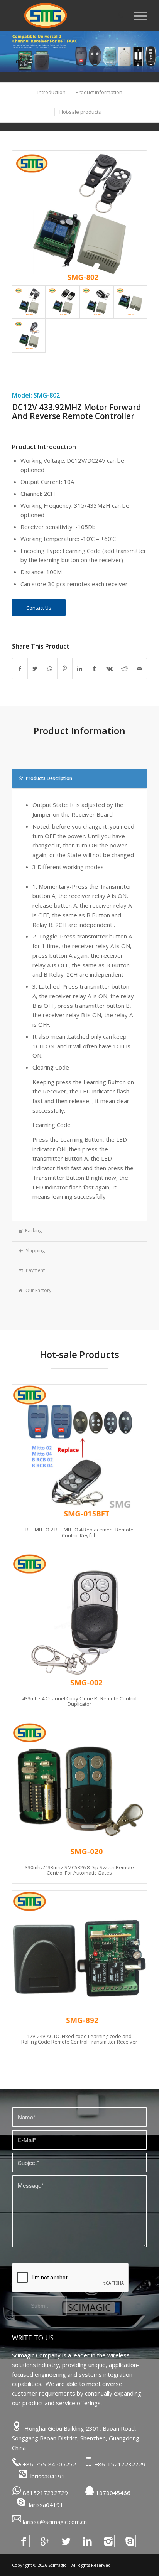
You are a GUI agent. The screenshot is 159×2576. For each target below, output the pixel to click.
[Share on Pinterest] (65, 669)
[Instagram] (109, 2541)
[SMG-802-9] (63, 302)
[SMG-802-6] (96, 302)
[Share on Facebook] (20, 669)
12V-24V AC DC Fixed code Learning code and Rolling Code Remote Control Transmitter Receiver (79, 2039)
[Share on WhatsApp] (50, 669)
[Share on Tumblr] (95, 669)
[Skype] (130, 2541)
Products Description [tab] (49, 778)
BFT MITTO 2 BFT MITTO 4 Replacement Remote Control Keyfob (79, 1532)
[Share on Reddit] (125, 669)
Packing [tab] (33, 1231)
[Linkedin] (87, 2541)
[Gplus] (45, 2541)
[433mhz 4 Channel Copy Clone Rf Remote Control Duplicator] (79, 1621)
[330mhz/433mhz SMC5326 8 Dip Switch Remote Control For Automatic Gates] (79, 1790)
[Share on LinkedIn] (80, 669)
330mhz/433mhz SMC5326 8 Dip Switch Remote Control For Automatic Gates (79, 1870)
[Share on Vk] (110, 669)
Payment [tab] (35, 1270)
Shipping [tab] (35, 1251)
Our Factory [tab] (38, 1290)
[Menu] (136, 15)
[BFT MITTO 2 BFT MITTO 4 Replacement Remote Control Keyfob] (79, 1452)
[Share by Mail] (139, 669)
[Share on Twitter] (35, 669)
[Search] (118, 15)
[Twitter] (66, 2541)
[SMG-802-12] (79, 218)
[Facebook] (24, 2541)
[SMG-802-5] (29, 336)
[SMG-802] (130, 302)
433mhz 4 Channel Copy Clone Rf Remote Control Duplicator (79, 1701)
